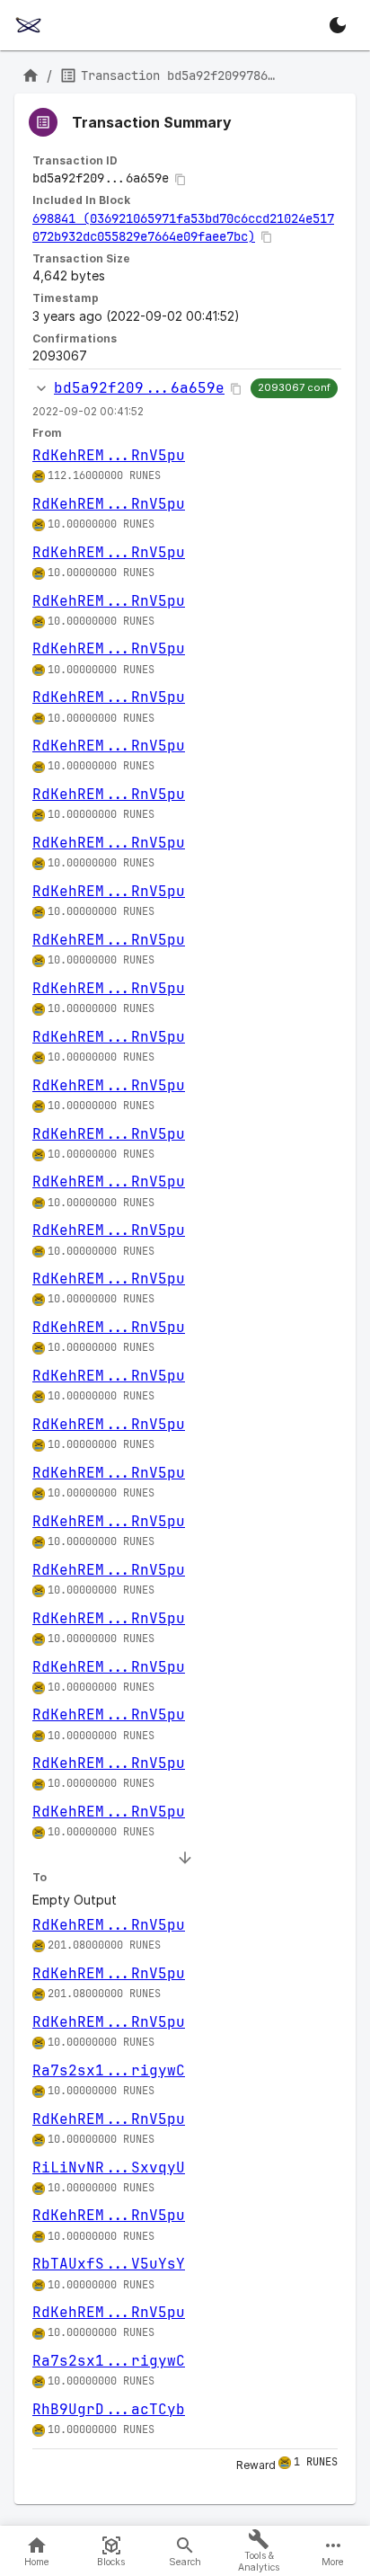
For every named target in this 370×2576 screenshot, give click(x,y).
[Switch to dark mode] (338, 25)
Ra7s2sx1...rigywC (109, 2070)
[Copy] (181, 180)
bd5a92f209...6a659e (139, 388)
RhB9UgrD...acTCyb (109, 2409)
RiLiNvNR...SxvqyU (109, 2167)
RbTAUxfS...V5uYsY (109, 2264)
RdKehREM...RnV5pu (109, 455)
